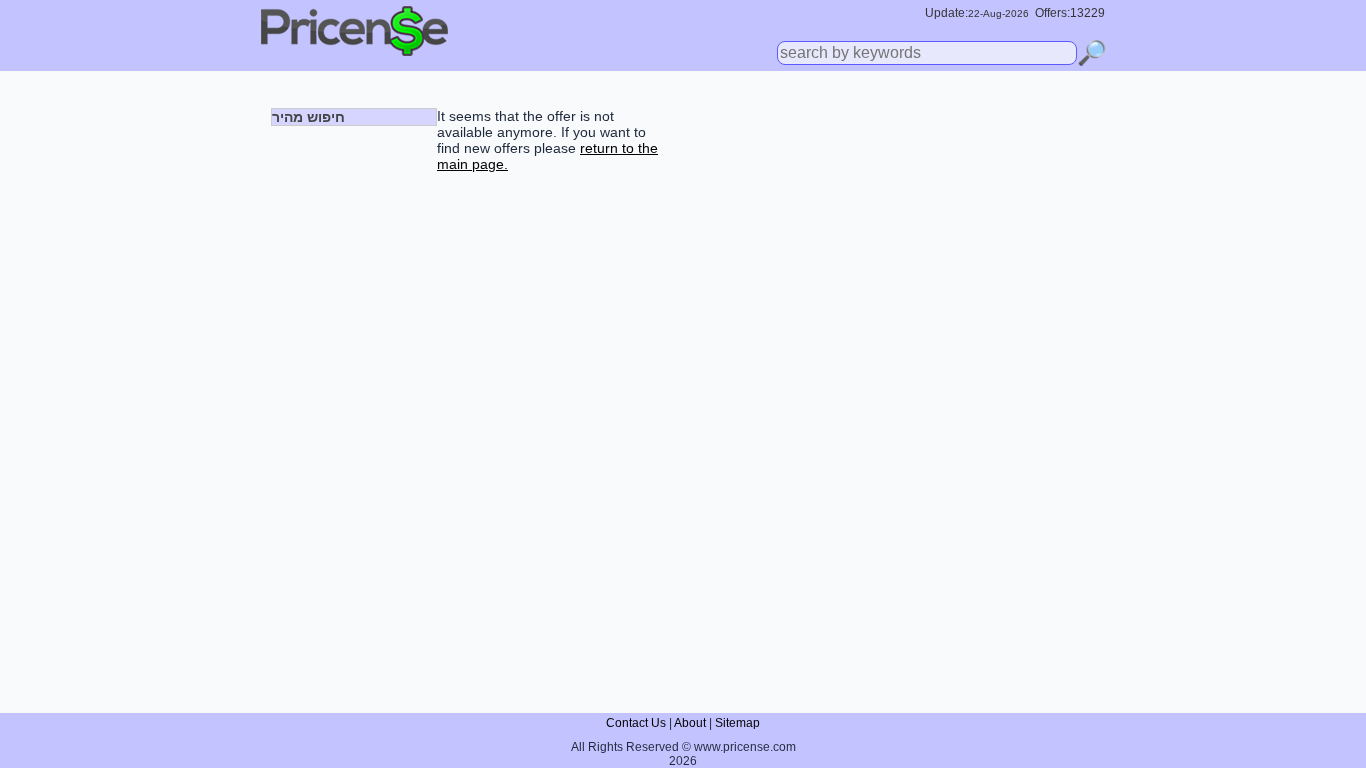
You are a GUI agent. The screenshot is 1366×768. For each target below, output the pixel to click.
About (690, 723)
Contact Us (636, 723)
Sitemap (737, 723)
